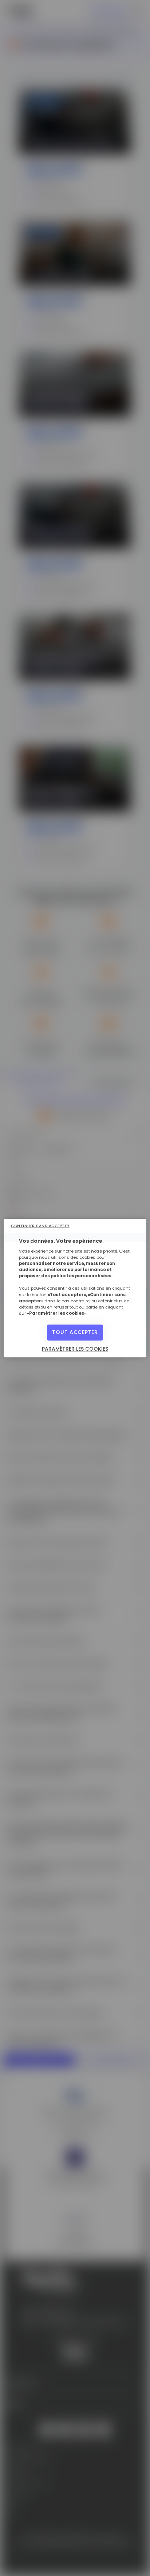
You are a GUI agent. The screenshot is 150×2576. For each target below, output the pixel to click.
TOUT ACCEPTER (75, 1332)
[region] (75, 1288)
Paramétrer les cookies (75, 1349)
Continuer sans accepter (40, 1226)
